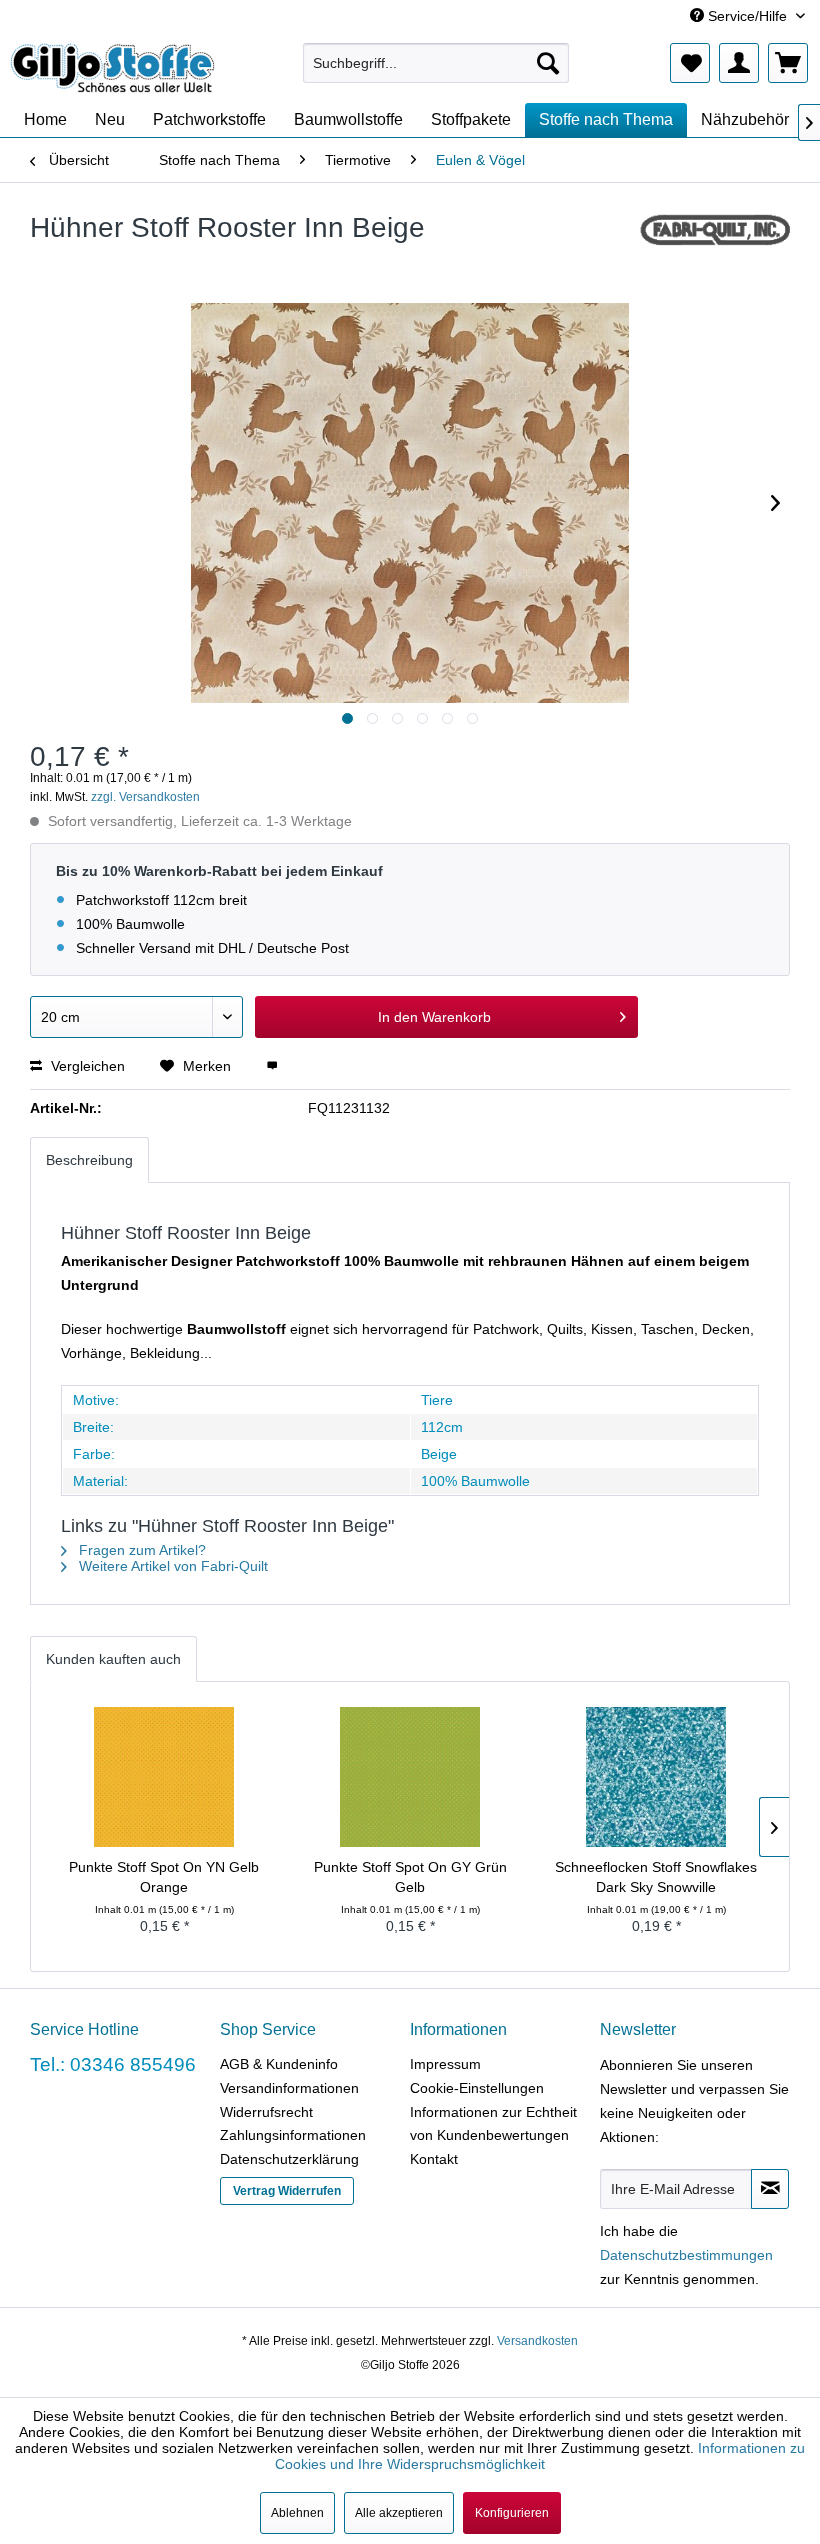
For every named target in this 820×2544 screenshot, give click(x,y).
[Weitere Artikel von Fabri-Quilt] (714, 248)
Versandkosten (537, 2341)
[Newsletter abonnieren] (770, 2189)
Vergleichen (86, 1066)
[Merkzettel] (690, 63)
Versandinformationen (289, 2088)
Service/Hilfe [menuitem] (747, 16)
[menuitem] (436, 63)
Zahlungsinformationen (293, 2135)
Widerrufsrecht (266, 2112)
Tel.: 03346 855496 (113, 2064)
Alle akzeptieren (399, 2513)
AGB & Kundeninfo (279, 2064)
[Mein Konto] (739, 63)
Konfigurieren (512, 2513)
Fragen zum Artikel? (140, 1550)
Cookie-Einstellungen (477, 2088)
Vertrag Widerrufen (287, 2191)
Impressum (445, 2064)
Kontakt (434, 2159)
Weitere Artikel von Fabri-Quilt (171, 1566)
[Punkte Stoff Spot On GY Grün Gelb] (410, 1777)
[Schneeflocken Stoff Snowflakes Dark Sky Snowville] (656, 1777)
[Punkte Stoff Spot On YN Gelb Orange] (164, 1777)
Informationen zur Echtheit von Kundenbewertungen (493, 2124)
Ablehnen (297, 2513)
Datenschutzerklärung (289, 2159)
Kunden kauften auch (113, 1659)
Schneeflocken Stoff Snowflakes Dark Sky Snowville (656, 1877)
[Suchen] (548, 63)
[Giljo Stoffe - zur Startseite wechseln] (112, 68)
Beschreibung (89, 1160)
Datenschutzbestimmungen (686, 2255)
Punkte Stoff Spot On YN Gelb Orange (164, 1877)
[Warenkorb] (788, 63)
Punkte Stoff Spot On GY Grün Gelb (410, 1877)
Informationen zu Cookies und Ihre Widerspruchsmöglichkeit (540, 2456)
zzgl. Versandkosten (145, 797)
